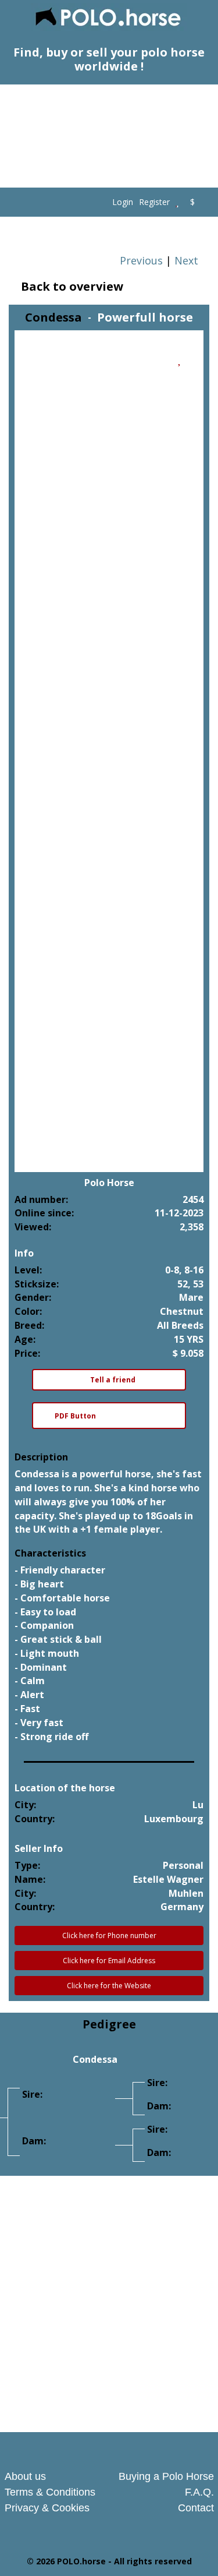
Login (123, 202)
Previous (140, 260)
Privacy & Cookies (47, 2508)
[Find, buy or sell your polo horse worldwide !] (109, 18)
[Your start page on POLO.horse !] (103, 202)
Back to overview (71, 287)
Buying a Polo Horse (166, 2476)
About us (25, 2476)
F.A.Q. (199, 2492)
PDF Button (75, 1416)
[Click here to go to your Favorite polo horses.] (177, 202)
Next (188, 260)
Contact (196, 2508)
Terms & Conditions (50, 2492)
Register (154, 202)
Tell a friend (112, 1380)
